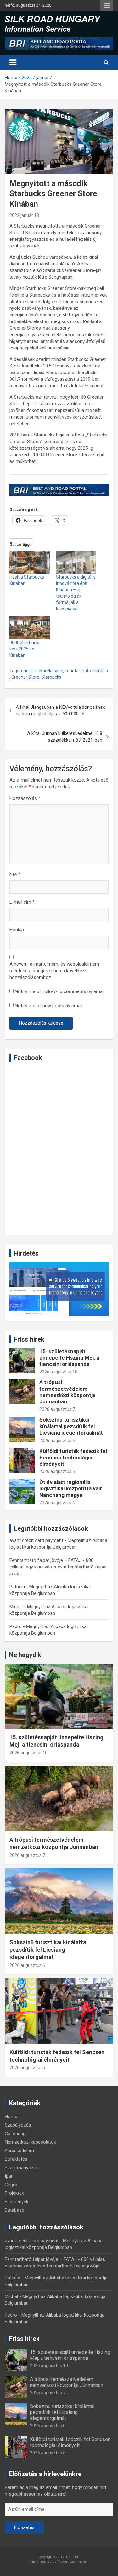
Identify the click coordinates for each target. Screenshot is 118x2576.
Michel (16, 1607)
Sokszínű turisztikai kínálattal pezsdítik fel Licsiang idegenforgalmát (71, 1426)
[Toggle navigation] (13, 62)
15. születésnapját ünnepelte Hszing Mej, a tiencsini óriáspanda (69, 1358)
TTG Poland (68, 2557)
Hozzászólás (25, 798)
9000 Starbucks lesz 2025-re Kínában (25, 649)
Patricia (17, 1587)
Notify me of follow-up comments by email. (60, 991)
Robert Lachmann (72, 2562)
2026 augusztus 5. (58, 1471)
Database (14, 2210)
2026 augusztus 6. (58, 1441)
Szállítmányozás (22, 2168)
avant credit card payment (36, 1540)
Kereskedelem (19, 2151)
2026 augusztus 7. (58, 1409)
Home (11, 2117)
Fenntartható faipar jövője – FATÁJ (45, 1560)
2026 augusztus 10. (59, 1372)
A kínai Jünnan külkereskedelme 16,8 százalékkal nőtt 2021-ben (65, 737)
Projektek (14, 2193)
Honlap (17, 930)
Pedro (16, 1626)
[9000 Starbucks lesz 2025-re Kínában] (30, 628)
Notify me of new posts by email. (49, 1006)
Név (15, 874)
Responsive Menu (107, 5)
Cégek (11, 2185)
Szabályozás (18, 2125)
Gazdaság (15, 2134)
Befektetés (16, 2159)
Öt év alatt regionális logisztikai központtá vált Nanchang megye (71, 1489)
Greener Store (25, 677)
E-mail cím (22, 902)
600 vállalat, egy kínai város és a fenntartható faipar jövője (58, 1567)
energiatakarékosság (42, 671)
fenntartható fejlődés (87, 671)
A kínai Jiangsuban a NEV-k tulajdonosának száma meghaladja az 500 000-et (60, 710)
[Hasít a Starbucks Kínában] (30, 563)
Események (17, 2202)
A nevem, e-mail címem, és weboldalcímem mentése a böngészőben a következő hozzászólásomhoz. (54, 971)
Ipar (9, 2176)
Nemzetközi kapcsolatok (30, 2142)
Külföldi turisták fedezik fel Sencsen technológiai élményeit (73, 1457)
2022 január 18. (25, 215)
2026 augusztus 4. (58, 1503)
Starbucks (51, 677)
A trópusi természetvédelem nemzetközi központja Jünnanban (67, 1392)
